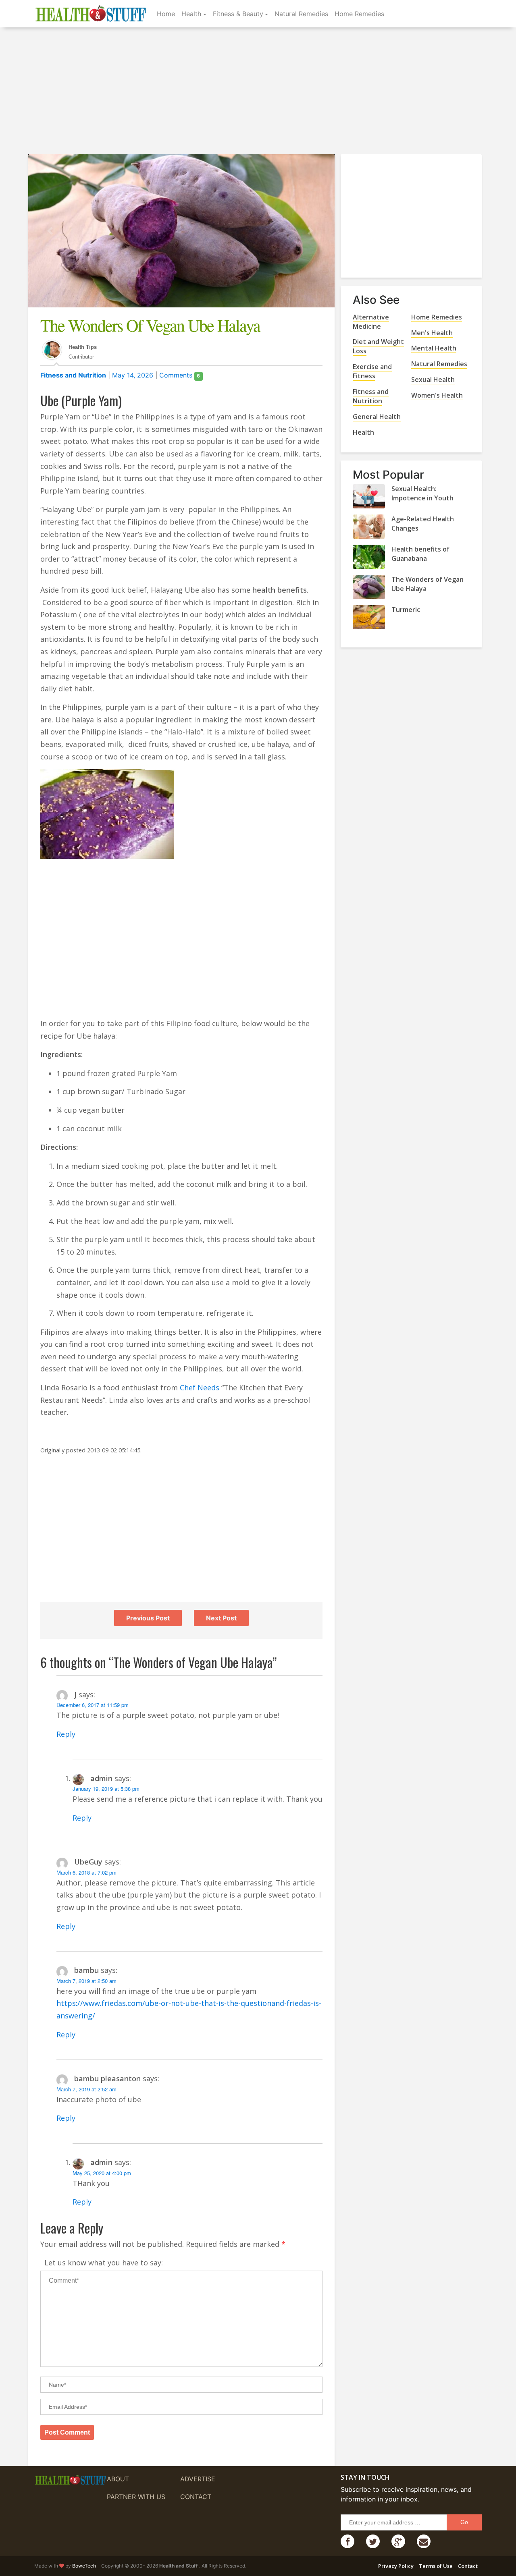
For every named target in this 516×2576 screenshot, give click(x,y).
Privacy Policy (396, 2566)
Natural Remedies (301, 14)
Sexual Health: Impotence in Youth (422, 493)
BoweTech (84, 2566)
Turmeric (406, 610)
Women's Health (437, 395)
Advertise (198, 2479)
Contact (196, 2497)
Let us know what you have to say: (104, 2263)
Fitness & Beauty (238, 14)
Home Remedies (359, 14)
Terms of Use (436, 2566)
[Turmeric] (369, 617)
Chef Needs (200, 1388)
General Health (377, 417)
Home (166, 14)
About (118, 2479)
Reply (66, 1734)
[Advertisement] (258, 92)
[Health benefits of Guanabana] (369, 557)
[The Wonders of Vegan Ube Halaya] (369, 587)
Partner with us (136, 2497)
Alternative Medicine (371, 322)
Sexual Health (433, 380)
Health (191, 14)
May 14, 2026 (133, 375)
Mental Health (434, 348)
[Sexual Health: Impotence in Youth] (369, 496)
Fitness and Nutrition (73, 375)
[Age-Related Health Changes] (369, 527)
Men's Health (432, 333)
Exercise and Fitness (372, 371)
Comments (180, 375)
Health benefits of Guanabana (420, 554)
